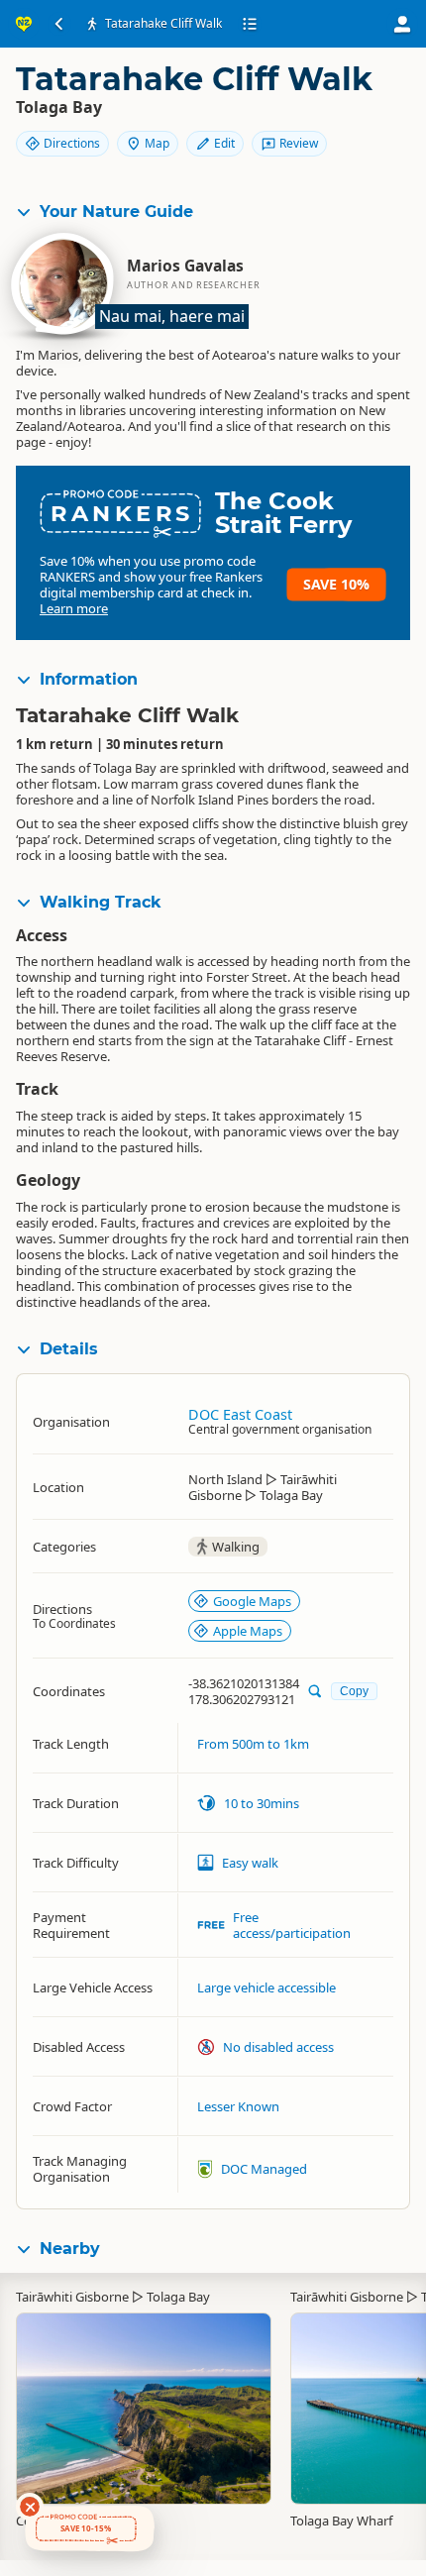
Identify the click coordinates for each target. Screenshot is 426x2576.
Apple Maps (248, 1631)
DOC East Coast (240, 1414)
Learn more (74, 608)
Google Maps (252, 1601)
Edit (224, 143)
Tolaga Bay (178, 2297)
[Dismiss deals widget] (30, 2507)
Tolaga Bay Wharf (341, 2521)
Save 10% (336, 584)
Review (299, 143)
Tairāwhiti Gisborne (72, 2297)
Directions (72, 143)
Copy (354, 1691)
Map (157, 143)
